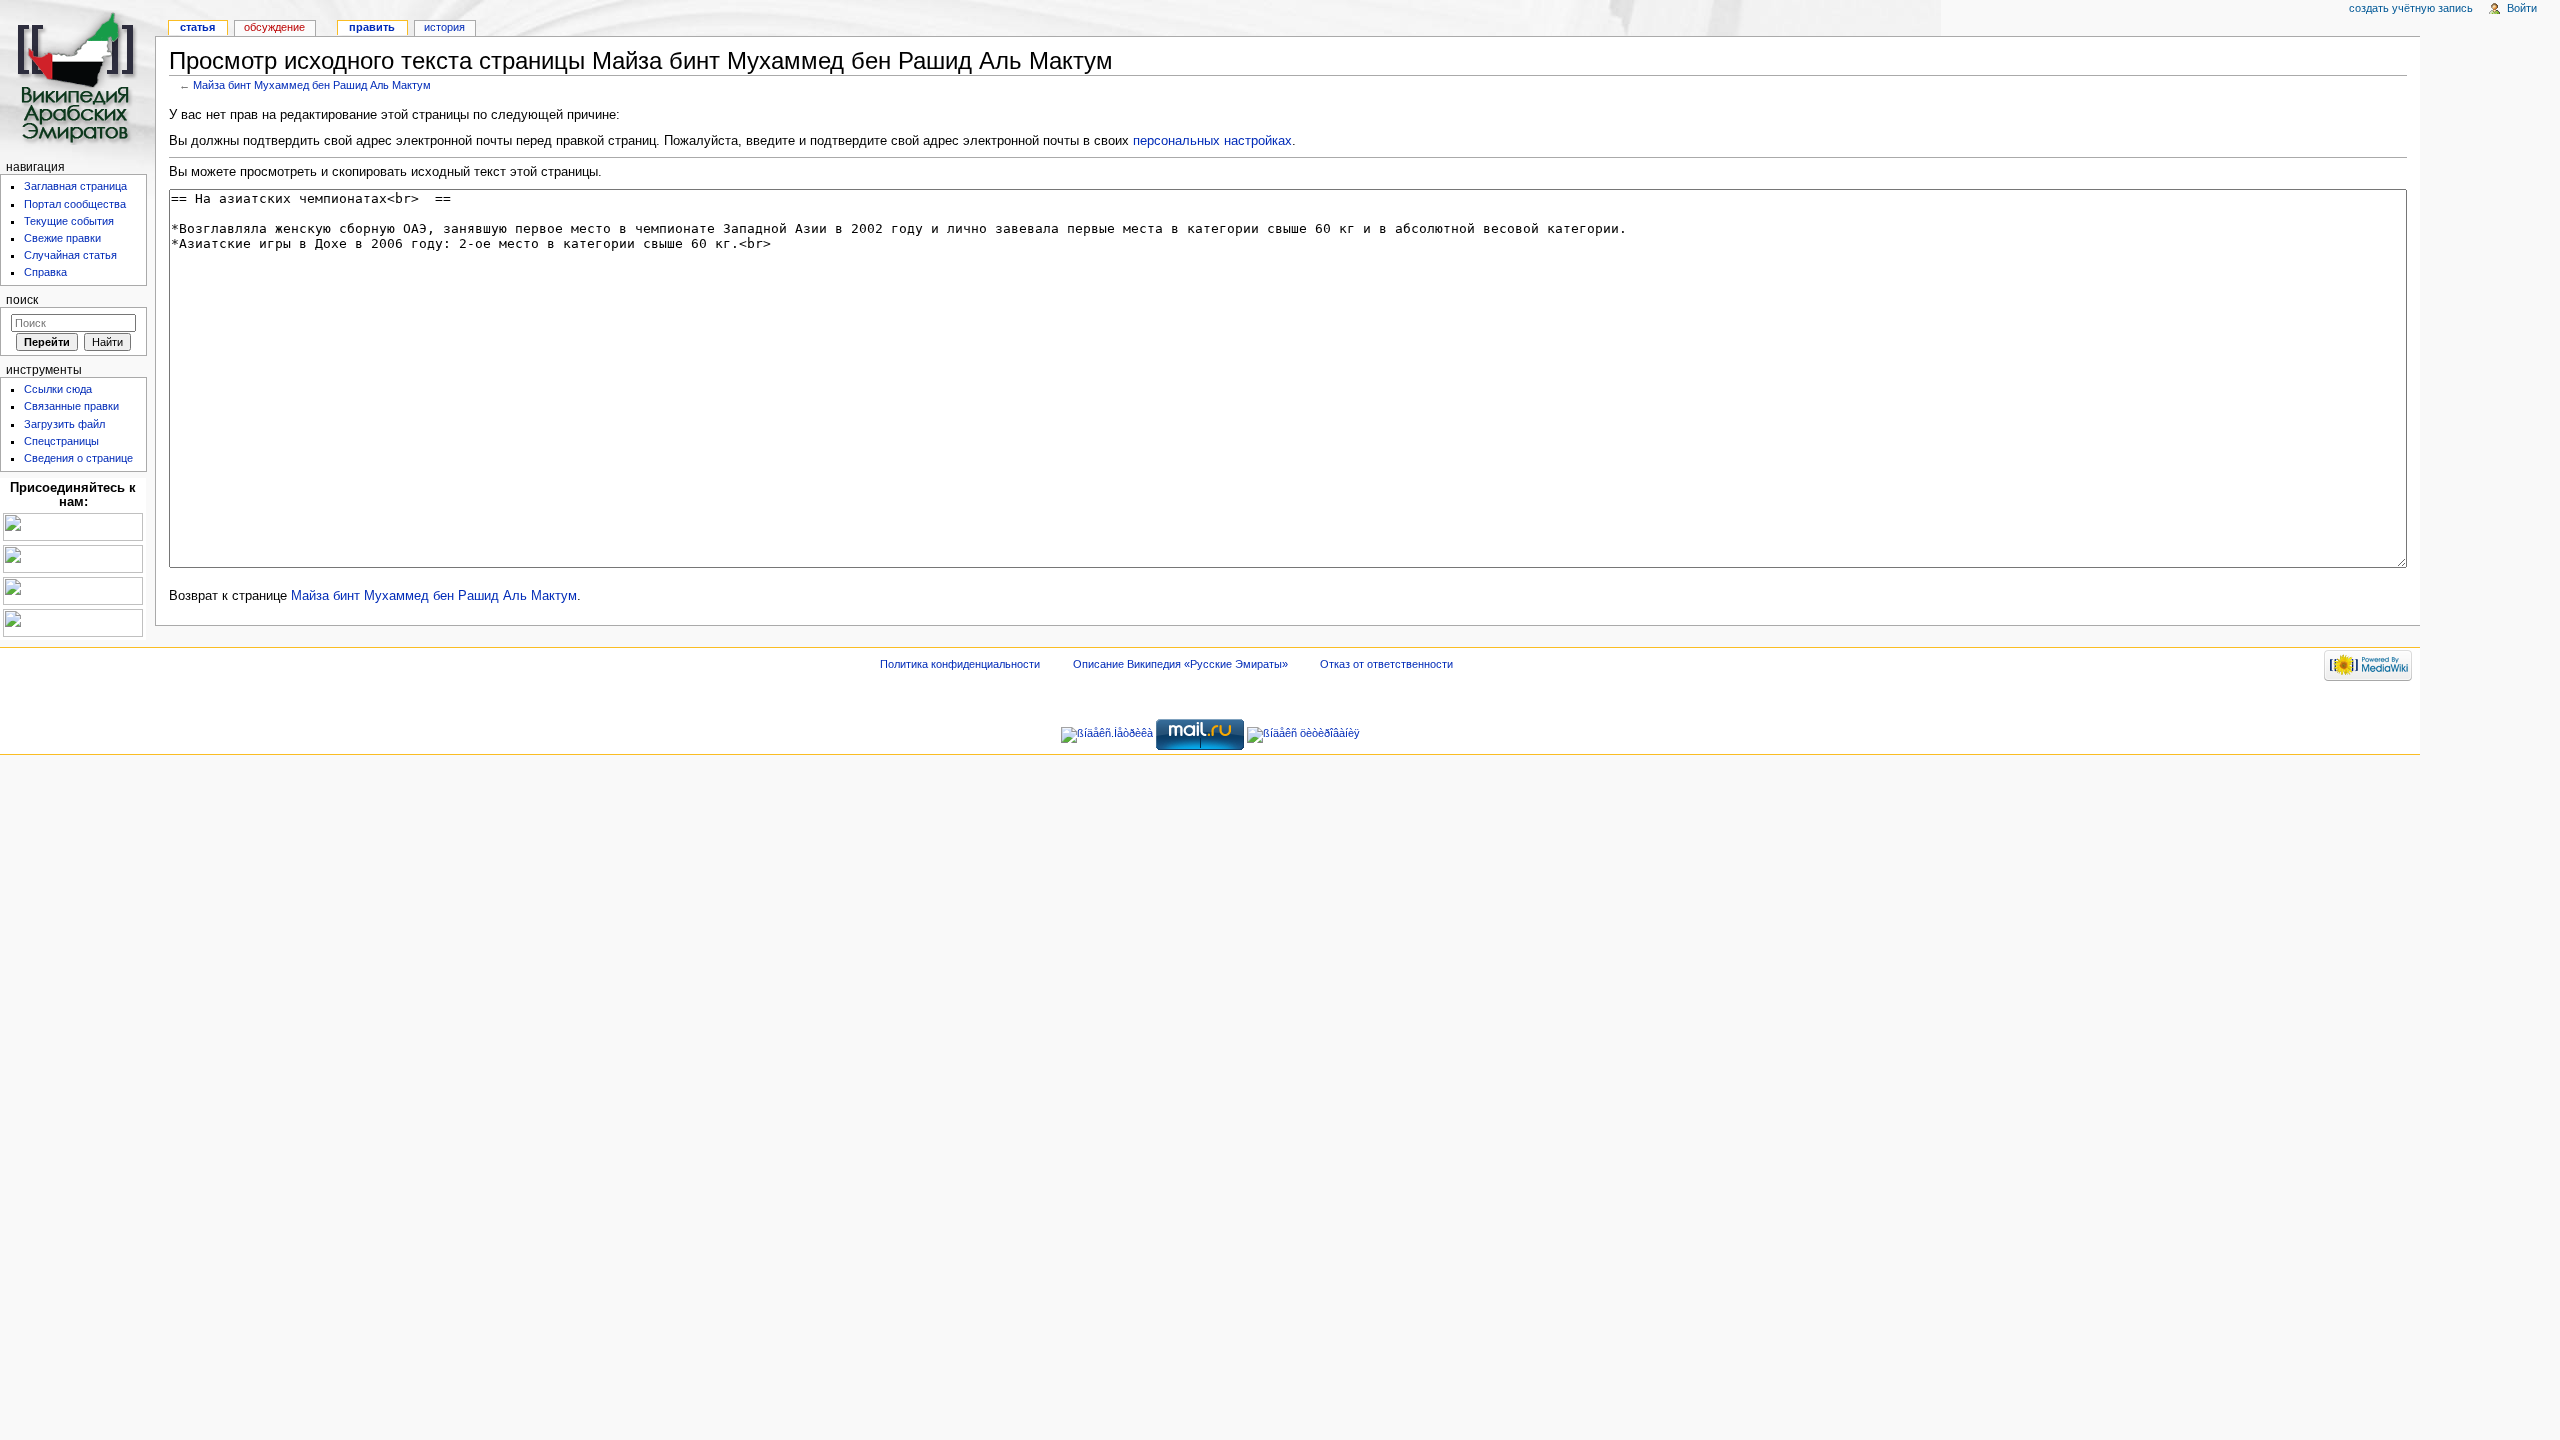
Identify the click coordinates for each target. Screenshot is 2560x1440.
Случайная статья (70, 255)
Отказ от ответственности (1386, 664)
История (444, 27)
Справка (45, 272)
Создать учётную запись (2411, 8)
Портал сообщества (75, 204)
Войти (2522, 8)
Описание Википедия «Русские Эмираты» (1180, 664)
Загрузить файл (64, 424)
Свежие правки (62, 238)
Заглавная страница (75, 186)
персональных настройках (1212, 141)
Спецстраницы (61, 441)
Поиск (22, 300)
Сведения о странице (78, 458)
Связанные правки (71, 406)
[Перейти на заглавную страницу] (77, 77)
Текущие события (69, 221)
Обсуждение (274, 27)
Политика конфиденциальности (960, 664)
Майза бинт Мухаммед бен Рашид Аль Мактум (312, 85)
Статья (197, 27)
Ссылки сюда (58, 389)
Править (372, 27)
